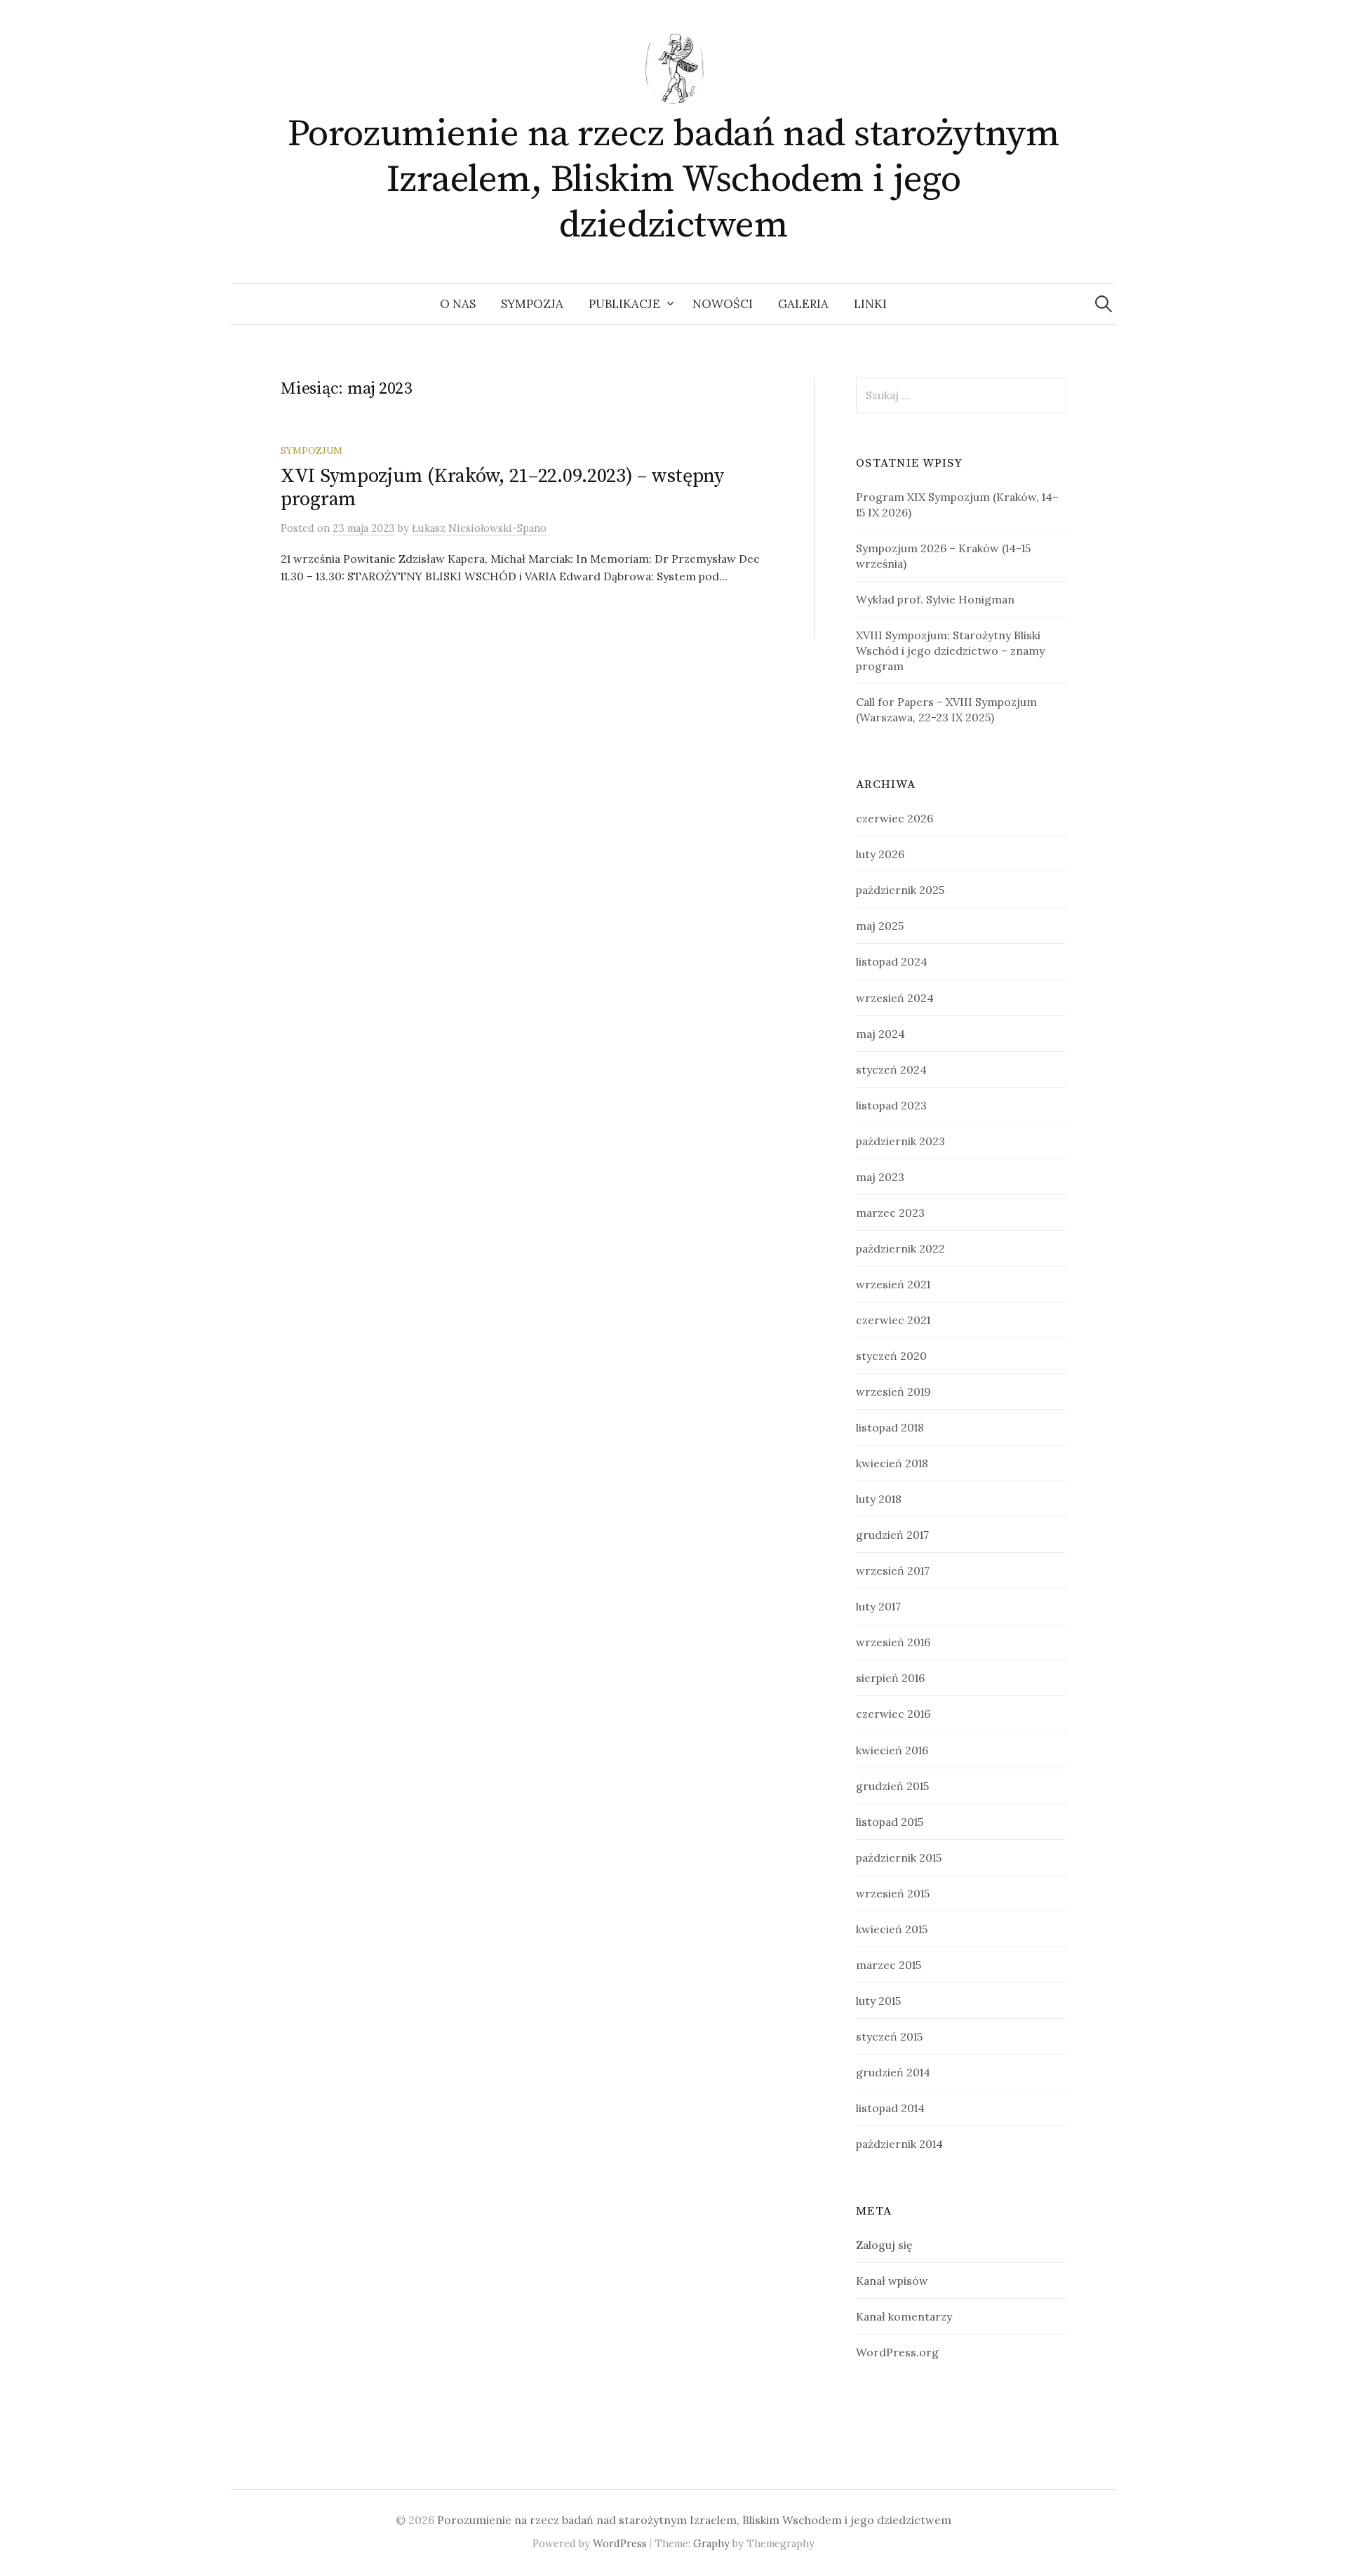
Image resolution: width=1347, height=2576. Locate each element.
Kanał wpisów (892, 2281)
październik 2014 (899, 2144)
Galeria (803, 304)
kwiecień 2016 (892, 1750)
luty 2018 (879, 1499)
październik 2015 (899, 1857)
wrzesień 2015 (893, 1893)
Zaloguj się (884, 2245)
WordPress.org (897, 2352)
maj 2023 (880, 1177)
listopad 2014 (890, 2108)
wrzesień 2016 (893, 1642)
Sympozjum (311, 451)
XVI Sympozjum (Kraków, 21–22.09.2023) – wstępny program (502, 488)
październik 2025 (900, 890)
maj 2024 (880, 1034)
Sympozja (532, 304)
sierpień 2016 (890, 1678)
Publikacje (624, 304)
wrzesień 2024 (895, 998)
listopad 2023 (891, 1105)
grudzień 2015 (892, 1786)
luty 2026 (880, 854)
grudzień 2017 (892, 1535)
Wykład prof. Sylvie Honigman (935, 599)
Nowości (723, 304)
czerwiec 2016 (893, 1714)
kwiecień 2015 (892, 1929)
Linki (870, 304)
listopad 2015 (890, 1822)
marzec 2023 (890, 1213)
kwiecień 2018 (892, 1463)
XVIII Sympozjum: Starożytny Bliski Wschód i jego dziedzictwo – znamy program (950, 650)
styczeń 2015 (889, 2036)
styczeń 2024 (891, 1069)
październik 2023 (900, 1141)
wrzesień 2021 (893, 1284)
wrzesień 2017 (893, 1570)
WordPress (620, 2543)
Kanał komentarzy (904, 2316)
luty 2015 (878, 2001)
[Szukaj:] (1104, 304)
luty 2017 (878, 1606)
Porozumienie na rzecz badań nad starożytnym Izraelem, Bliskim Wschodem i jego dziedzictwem (674, 180)
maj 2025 (880, 926)
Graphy (711, 2543)
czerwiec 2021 (893, 1320)
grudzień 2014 (893, 2072)
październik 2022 (900, 1248)
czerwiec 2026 (894, 818)
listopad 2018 (890, 1427)
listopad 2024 (892, 961)
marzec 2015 (889, 1965)
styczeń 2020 (891, 1356)
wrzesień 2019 (893, 1392)
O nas (458, 304)
